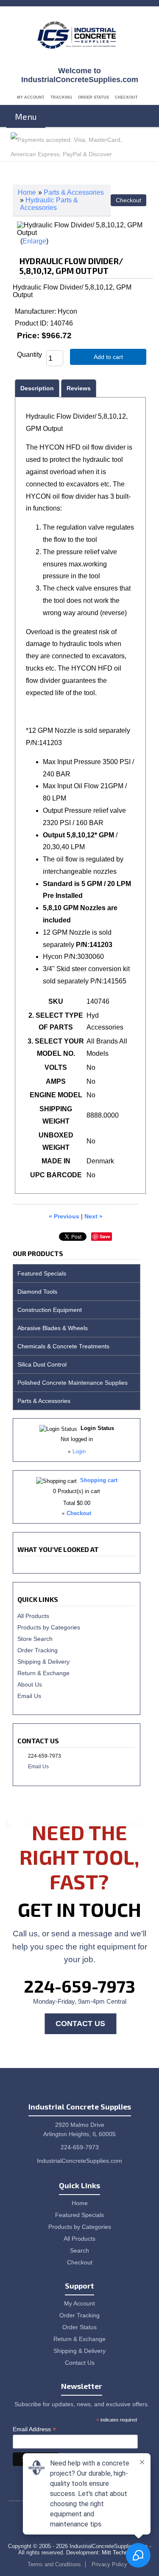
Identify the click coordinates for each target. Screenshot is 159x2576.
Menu (26, 116)
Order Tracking (38, 1650)
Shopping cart (99, 1480)
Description (37, 388)
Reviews (79, 388)
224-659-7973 (79, 1986)
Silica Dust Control (42, 1364)
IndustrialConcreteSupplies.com (79, 2161)
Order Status (93, 97)
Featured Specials (42, 1273)
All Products (33, 1616)
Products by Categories (49, 1627)
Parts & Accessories (74, 192)
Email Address (34, 2429)
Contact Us (80, 2024)
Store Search (35, 1639)
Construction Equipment (50, 1310)
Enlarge (34, 241)
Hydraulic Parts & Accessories (49, 204)
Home (27, 192)
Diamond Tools (37, 1292)
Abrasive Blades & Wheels (53, 1328)
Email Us (29, 1696)
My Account (31, 97)
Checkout (126, 97)
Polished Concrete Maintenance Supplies (73, 1383)
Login (79, 1451)
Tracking (61, 97)
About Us (30, 1684)
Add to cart (108, 357)
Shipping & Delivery (43, 1662)
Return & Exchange (43, 1673)
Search (79, 2250)
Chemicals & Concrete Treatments (63, 1346)
